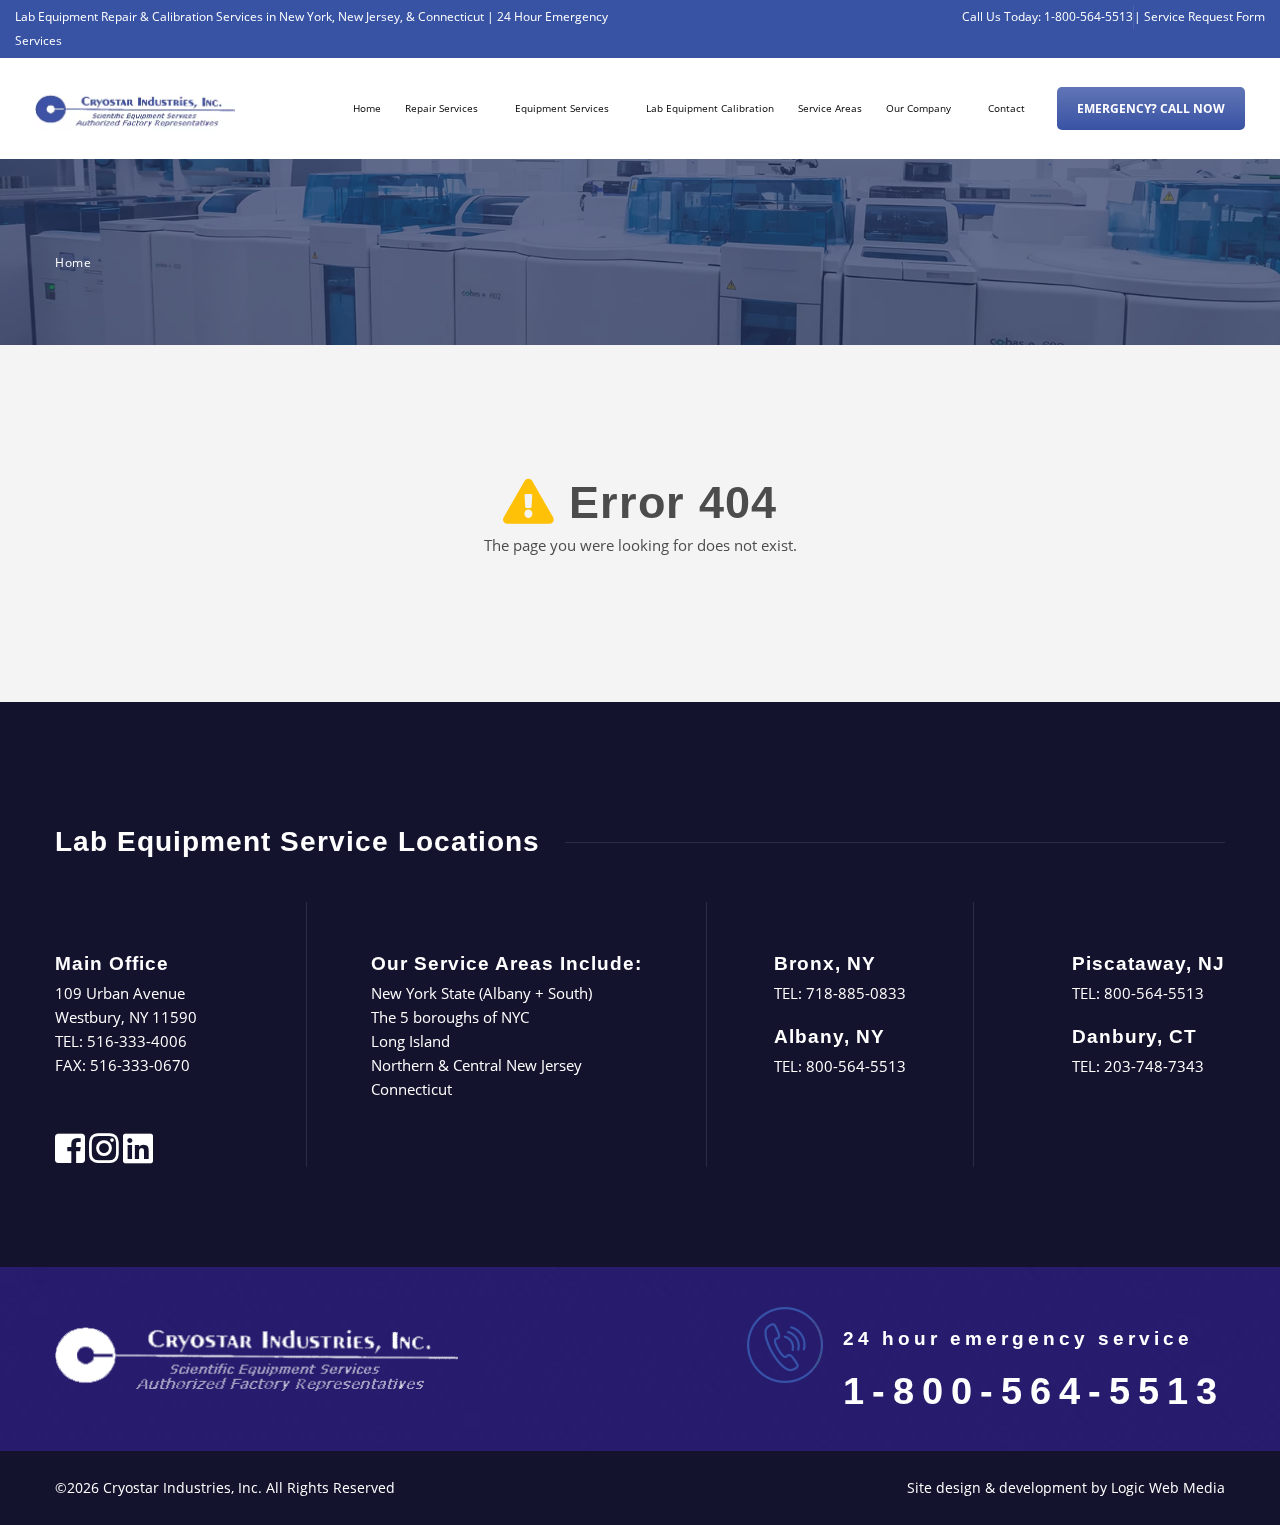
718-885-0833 (856, 993)
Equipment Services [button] (562, 108)
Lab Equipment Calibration (710, 108)
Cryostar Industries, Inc (180, 1487)
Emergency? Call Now (1151, 108)
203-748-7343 (1154, 1066)
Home (367, 108)
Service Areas (830, 108)
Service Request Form (1204, 16)
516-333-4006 (137, 1041)
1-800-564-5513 (1088, 16)
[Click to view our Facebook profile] (70, 1155)
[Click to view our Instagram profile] (104, 1155)
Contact (1006, 108)
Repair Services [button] (441, 108)
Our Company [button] (918, 108)
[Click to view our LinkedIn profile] (138, 1155)
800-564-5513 (856, 1066)
